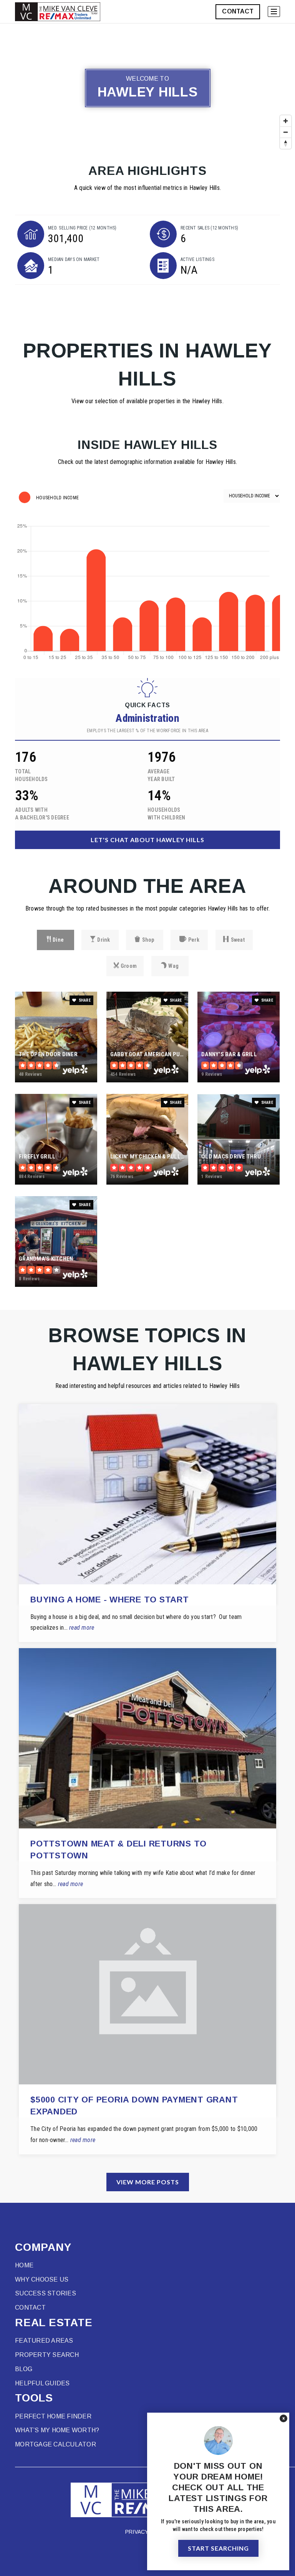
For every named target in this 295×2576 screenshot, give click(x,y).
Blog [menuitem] (24, 2369)
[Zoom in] (286, 121)
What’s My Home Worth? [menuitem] (57, 2430)
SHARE (84, 1000)
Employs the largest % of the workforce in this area (147, 731)
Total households (31, 775)
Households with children (166, 814)
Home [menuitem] (24, 2265)
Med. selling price (82, 228)
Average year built (161, 775)
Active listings (197, 259)
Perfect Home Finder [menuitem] (53, 2416)
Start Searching (218, 2548)
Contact (238, 11)
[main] (147, 1113)
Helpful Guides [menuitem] (42, 2383)
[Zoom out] (286, 132)
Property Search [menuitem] (47, 2355)
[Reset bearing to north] (286, 143)
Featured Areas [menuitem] (44, 2341)
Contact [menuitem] (30, 2308)
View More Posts (148, 2182)
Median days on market (74, 259)
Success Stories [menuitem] (46, 2293)
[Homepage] (58, 12)
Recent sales (209, 228)
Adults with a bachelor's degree (42, 814)
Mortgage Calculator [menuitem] (56, 2444)
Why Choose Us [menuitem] (42, 2279)
